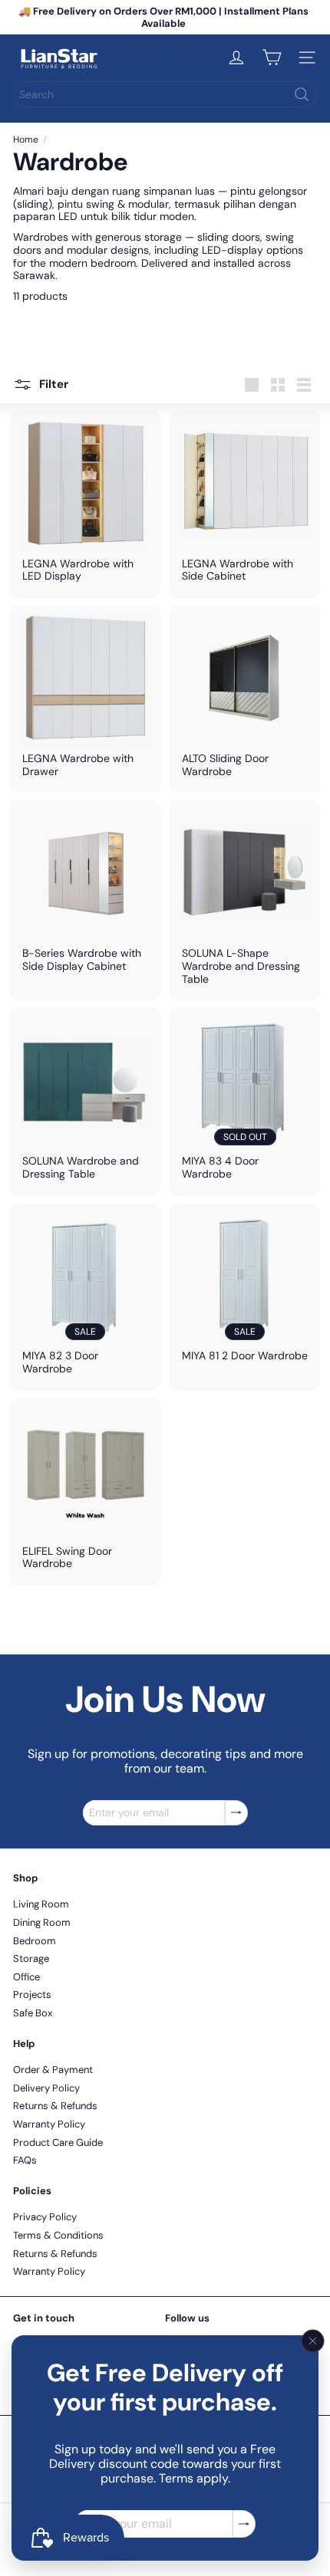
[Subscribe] (244, 2524)
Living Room (41, 1904)
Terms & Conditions (58, 2235)
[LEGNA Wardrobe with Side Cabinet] (245, 504)
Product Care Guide (58, 2142)
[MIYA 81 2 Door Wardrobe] (245, 1291)
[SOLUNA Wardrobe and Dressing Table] (85, 1102)
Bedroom (35, 1941)
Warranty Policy (49, 2124)
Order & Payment (53, 2070)
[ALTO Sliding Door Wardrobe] (245, 699)
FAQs (25, 2160)
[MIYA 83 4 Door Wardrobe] (245, 1102)
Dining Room (42, 1922)
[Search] (302, 94)
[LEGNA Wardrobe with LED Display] (85, 504)
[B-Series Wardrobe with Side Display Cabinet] (85, 894)
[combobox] (165, 94)
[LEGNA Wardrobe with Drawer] (85, 699)
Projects (32, 1994)
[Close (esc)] (313, 2341)
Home (26, 140)
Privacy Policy (45, 2217)
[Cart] (272, 58)
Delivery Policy (46, 2088)
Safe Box (33, 2013)
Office (26, 1977)
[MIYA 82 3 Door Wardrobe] (85, 1297)
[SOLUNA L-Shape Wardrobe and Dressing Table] (245, 900)
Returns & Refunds (55, 2106)
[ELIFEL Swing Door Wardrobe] (85, 1492)
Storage (31, 1958)
